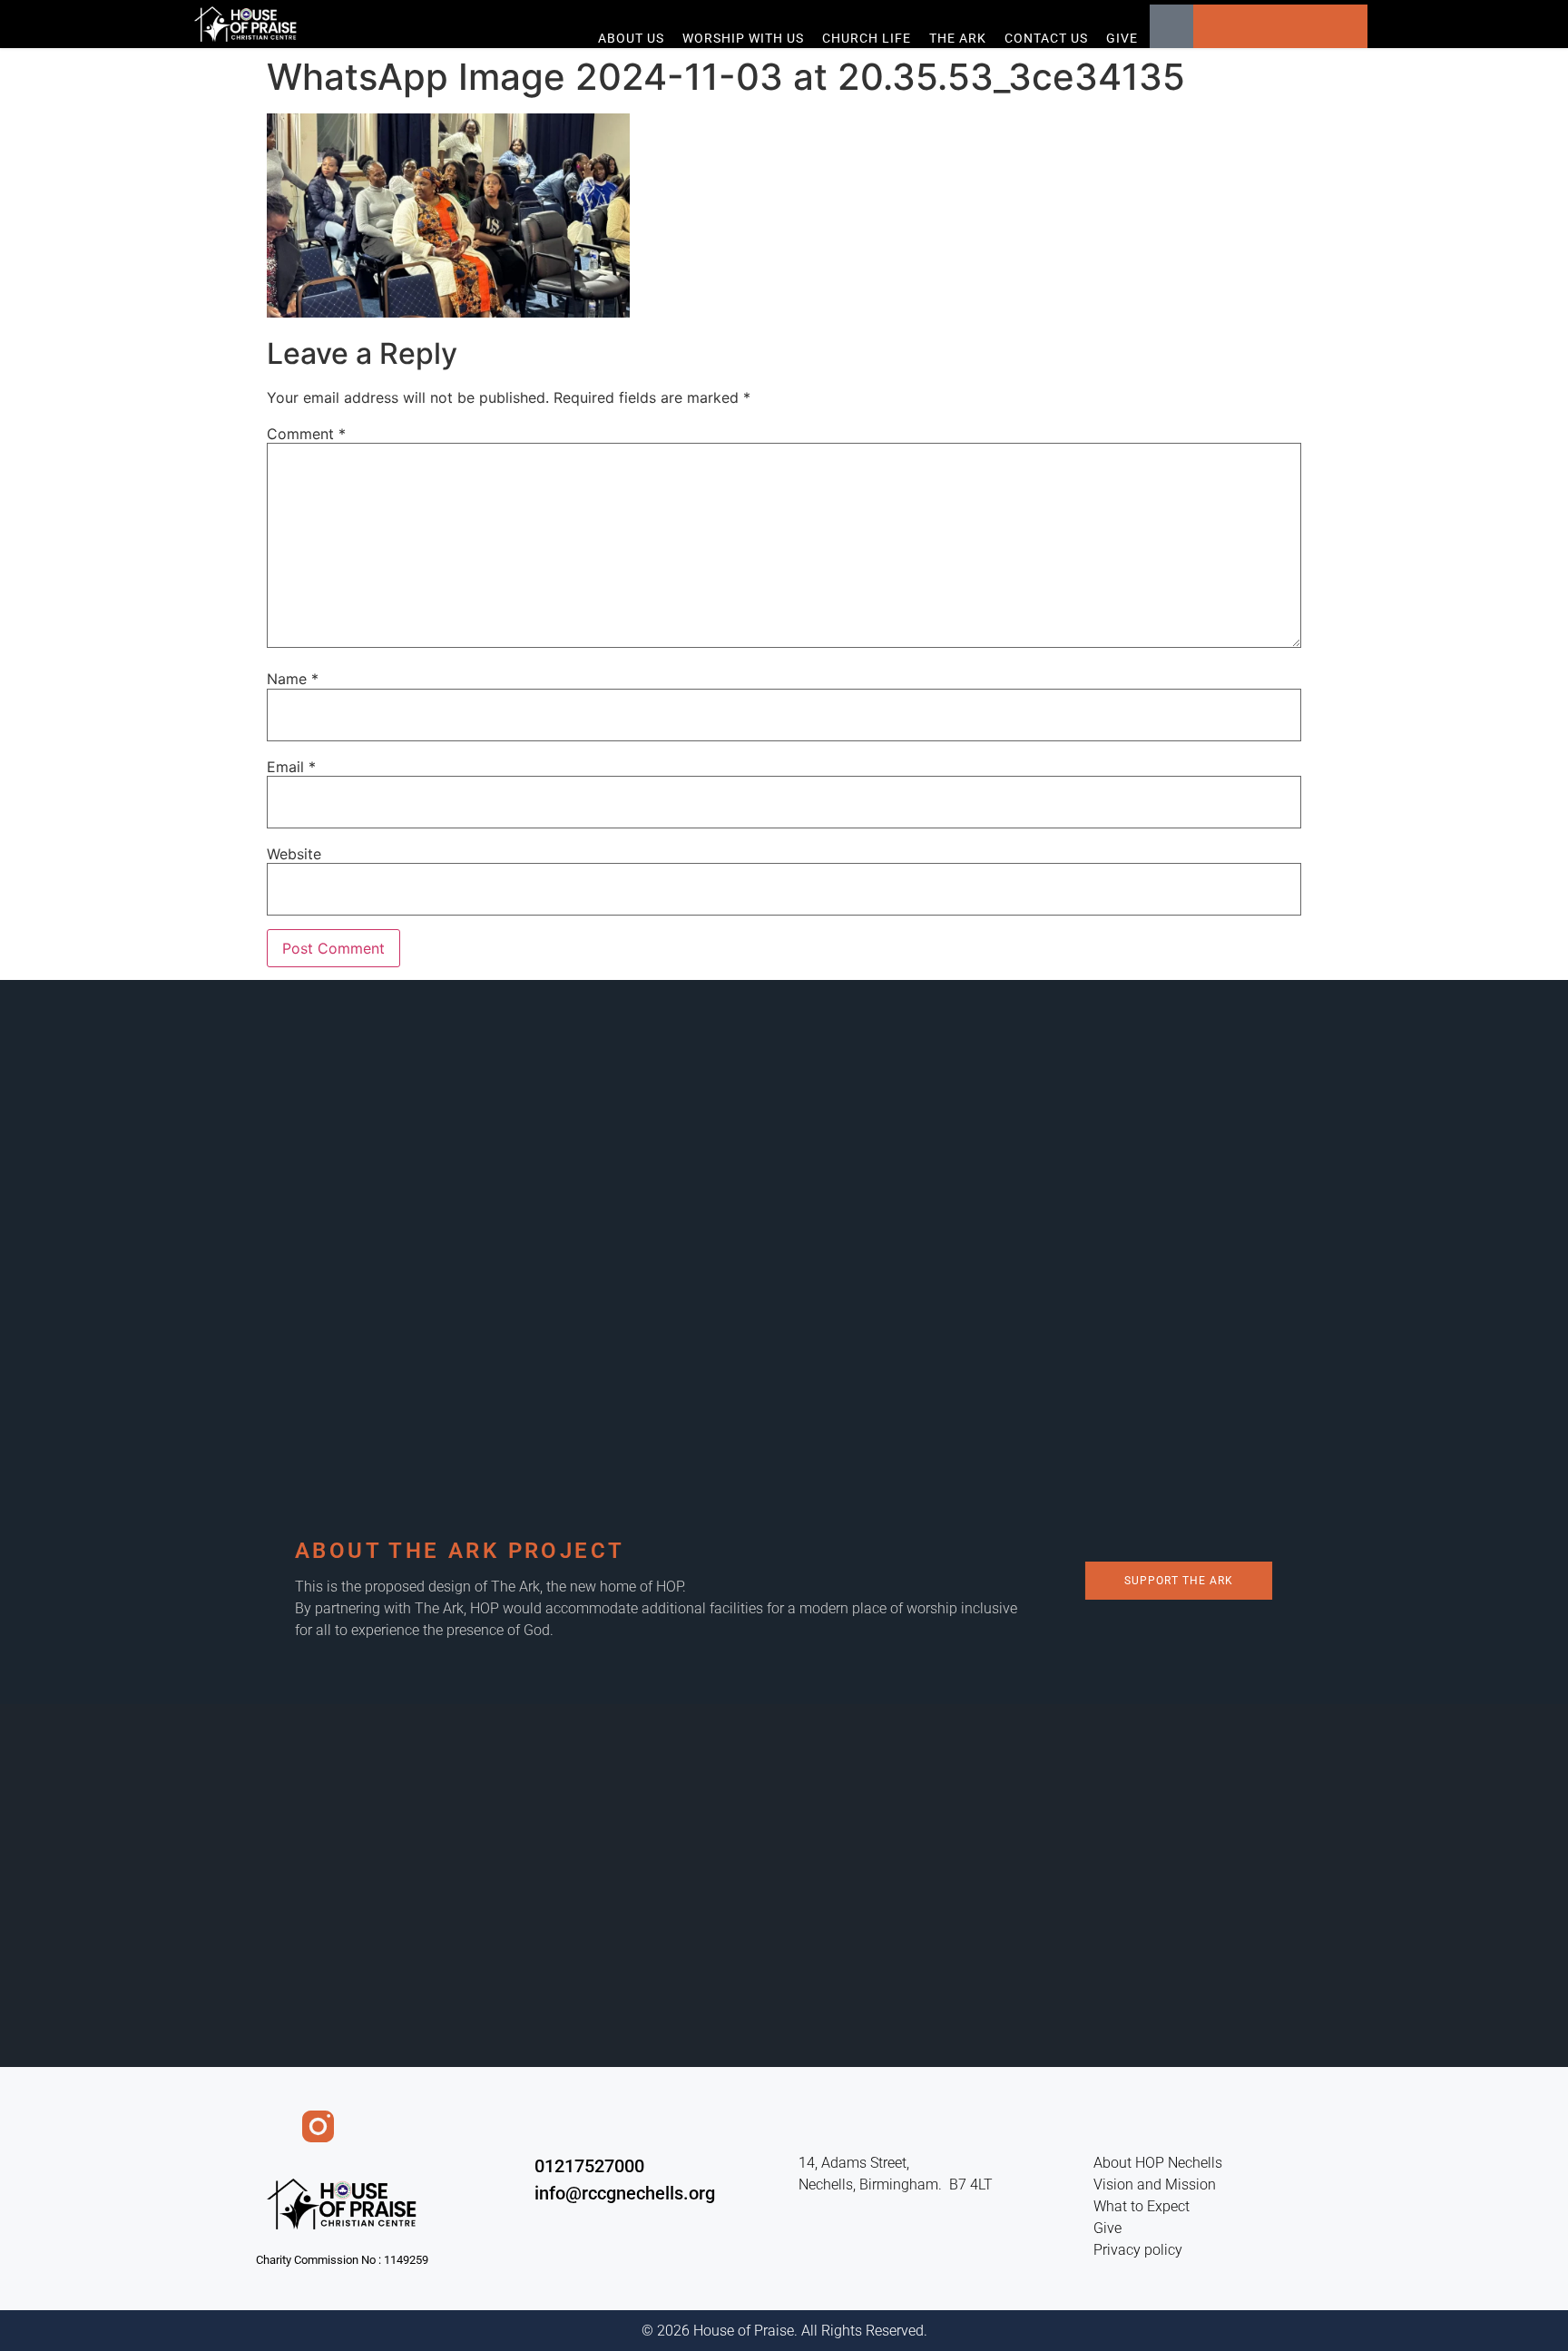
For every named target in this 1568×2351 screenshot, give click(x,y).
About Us (631, 38)
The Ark (958, 38)
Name (293, 679)
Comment (306, 434)
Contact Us (1046, 38)
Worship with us (743, 38)
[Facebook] (1215, 26)
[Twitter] (1259, 26)
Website (294, 854)
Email (291, 767)
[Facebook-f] (271, 2126)
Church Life (867, 38)
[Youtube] (1302, 26)
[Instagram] (1346, 26)
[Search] (1171, 26)
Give (1122, 38)
